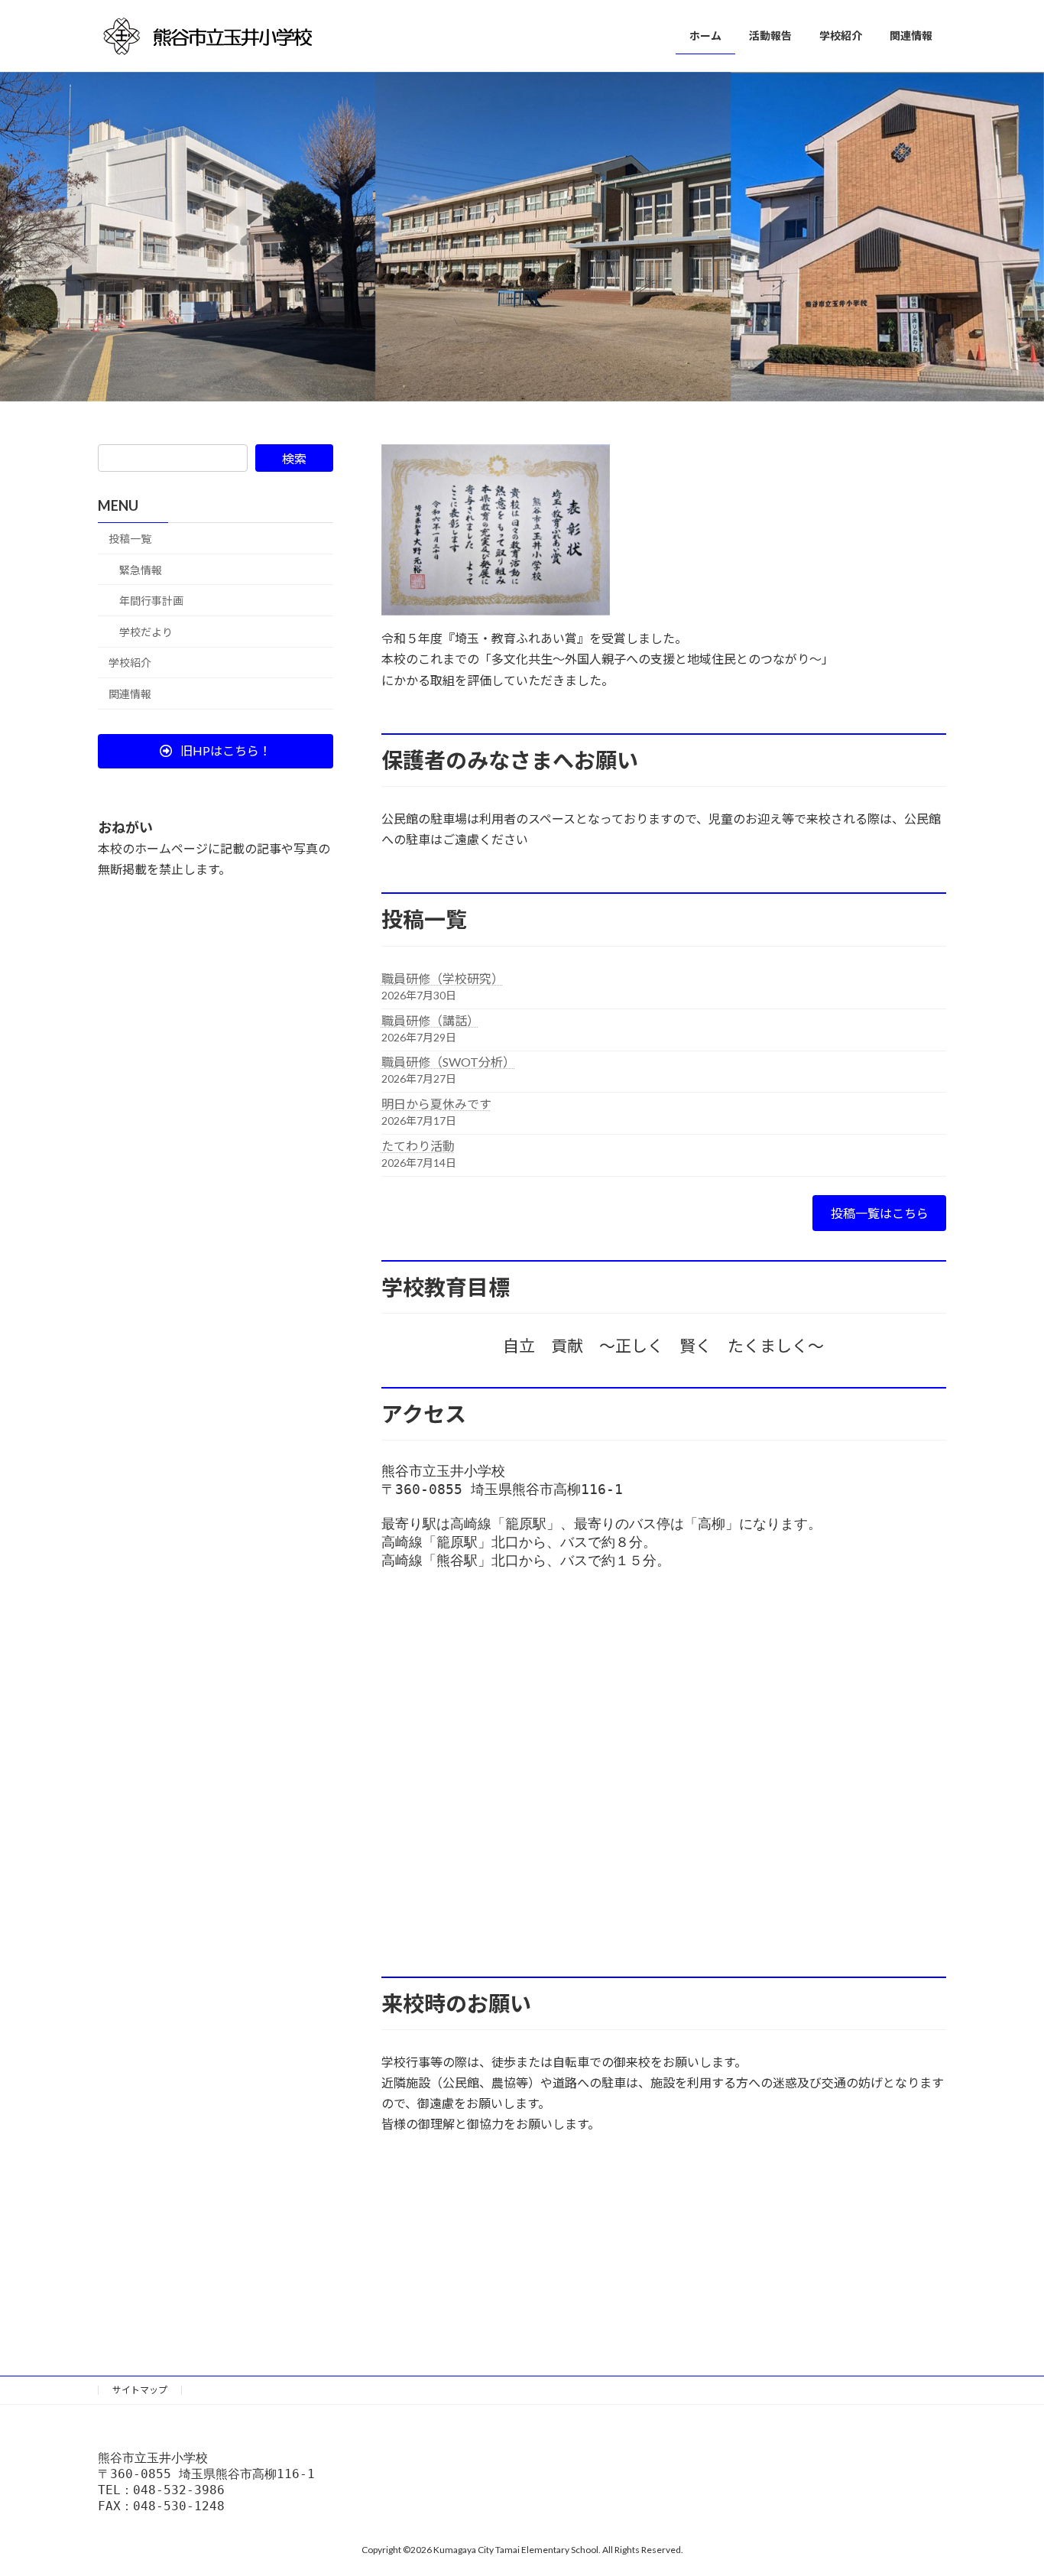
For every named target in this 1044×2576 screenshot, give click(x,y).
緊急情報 (141, 570)
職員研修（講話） (430, 1020)
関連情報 (130, 694)
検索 (294, 458)
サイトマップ (140, 2390)
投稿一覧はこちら (880, 1213)
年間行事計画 (151, 601)
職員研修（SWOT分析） (448, 1062)
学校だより (146, 632)
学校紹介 (130, 663)
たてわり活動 (418, 1146)
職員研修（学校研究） (443, 978)
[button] (216, 751)
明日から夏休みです (436, 1104)
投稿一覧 (130, 539)
